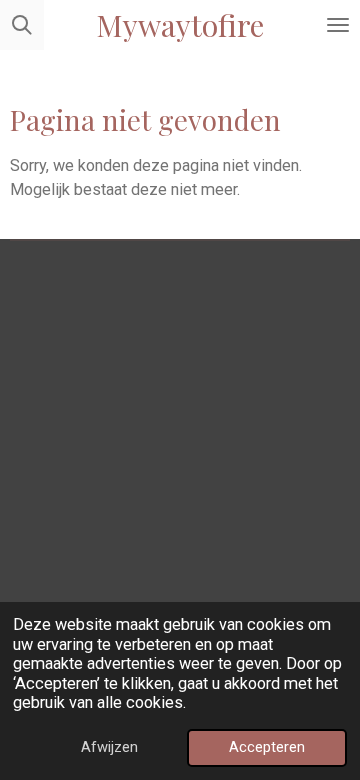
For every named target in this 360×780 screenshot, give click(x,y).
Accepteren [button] (267, 747)
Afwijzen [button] (109, 747)
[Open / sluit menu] (338, 25)
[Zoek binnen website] (22, 25)
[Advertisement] (180, 441)
